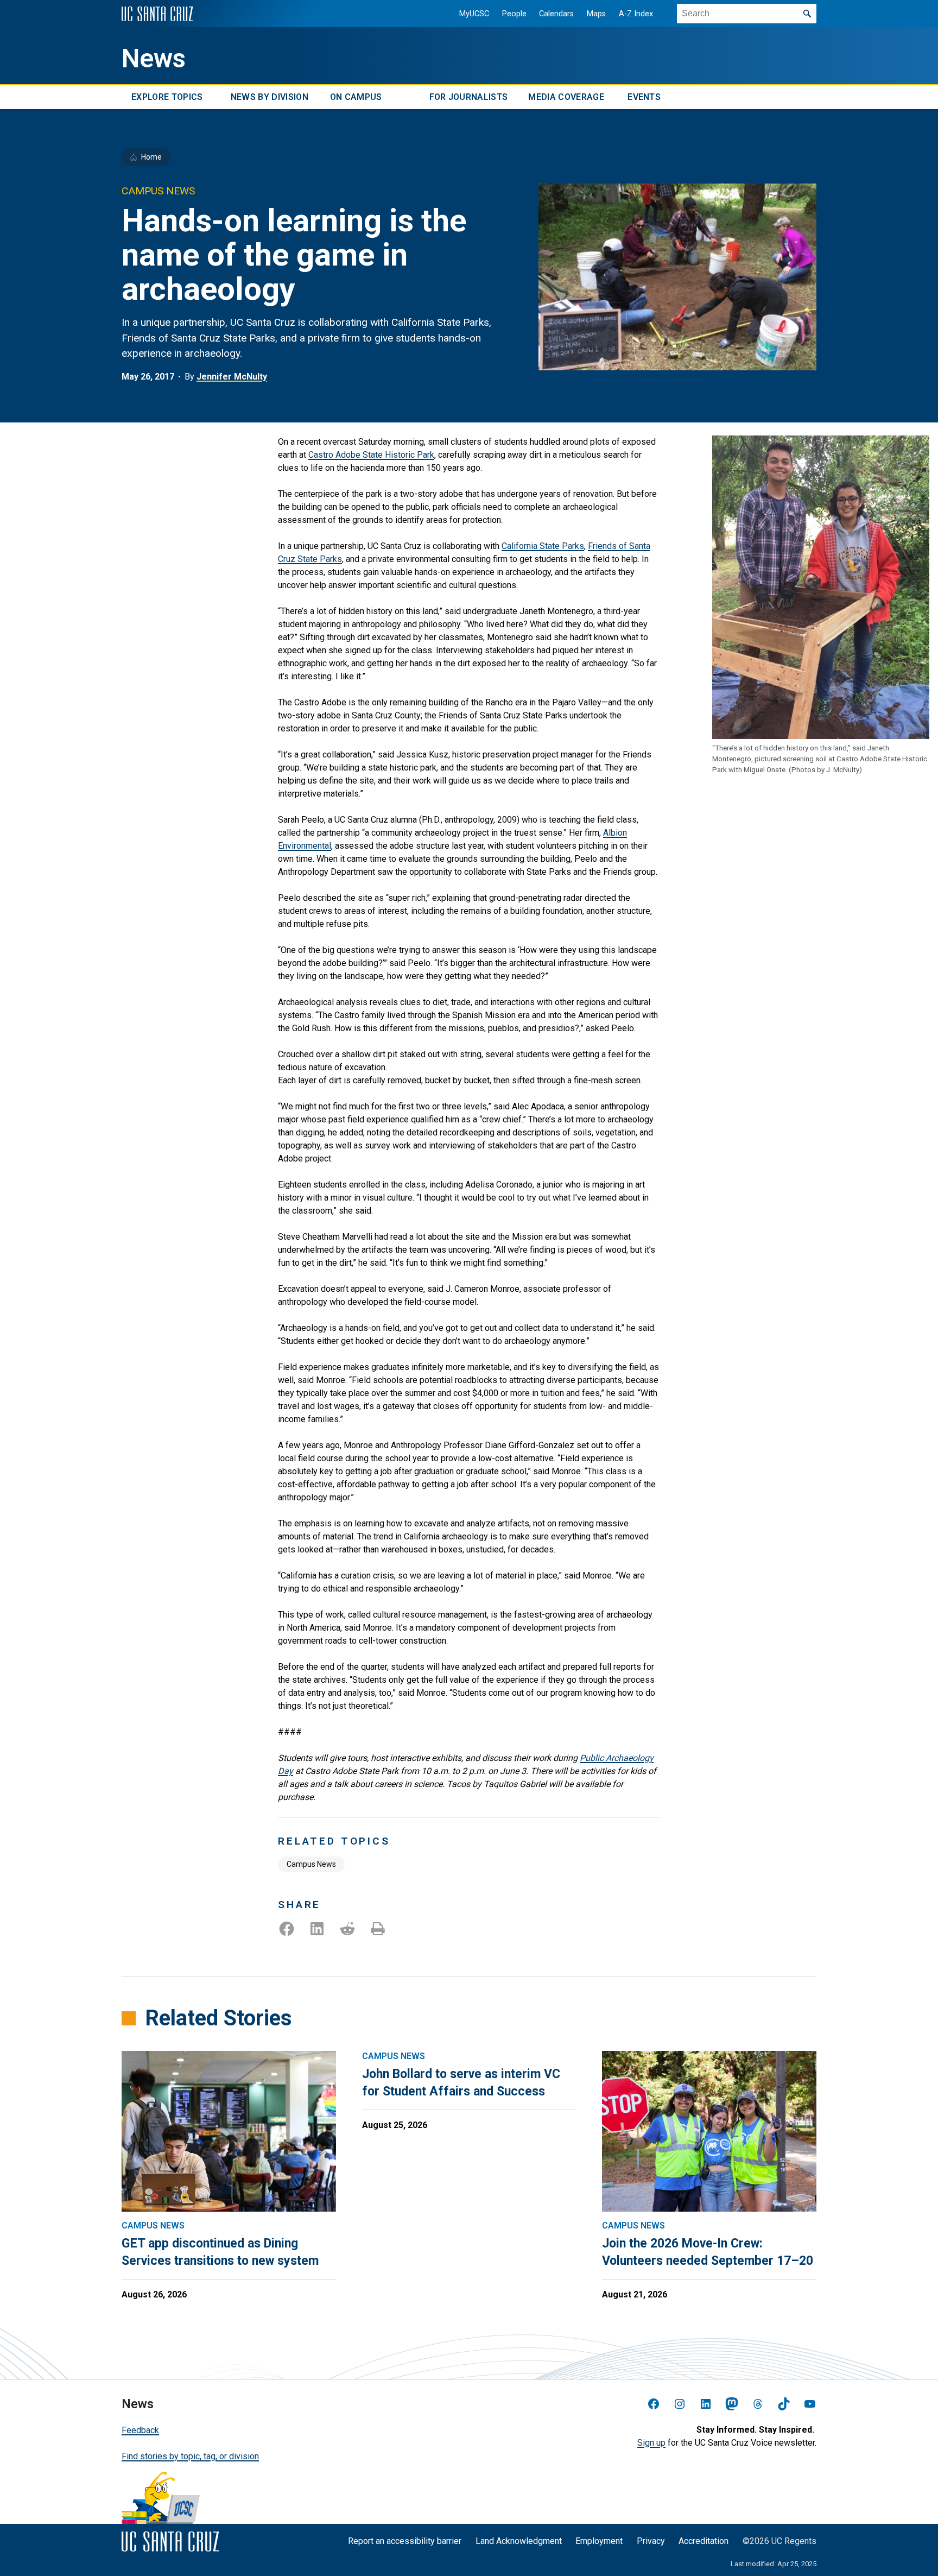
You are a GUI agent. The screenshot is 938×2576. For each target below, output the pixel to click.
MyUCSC (474, 14)
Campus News (311, 1864)
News (154, 59)
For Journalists (469, 97)
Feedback (140, 2430)
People (514, 14)
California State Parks (543, 546)
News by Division (270, 97)
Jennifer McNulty (232, 377)
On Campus (356, 97)
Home (151, 157)
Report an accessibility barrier (405, 2541)
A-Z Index (636, 14)
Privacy (651, 2541)
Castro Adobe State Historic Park (371, 455)
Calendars (556, 14)
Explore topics (167, 97)
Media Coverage (566, 97)
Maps (596, 14)
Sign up (651, 2443)
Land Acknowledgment (519, 2541)
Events (644, 97)
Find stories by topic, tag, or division (190, 2456)
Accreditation (703, 2541)
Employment (599, 2541)
